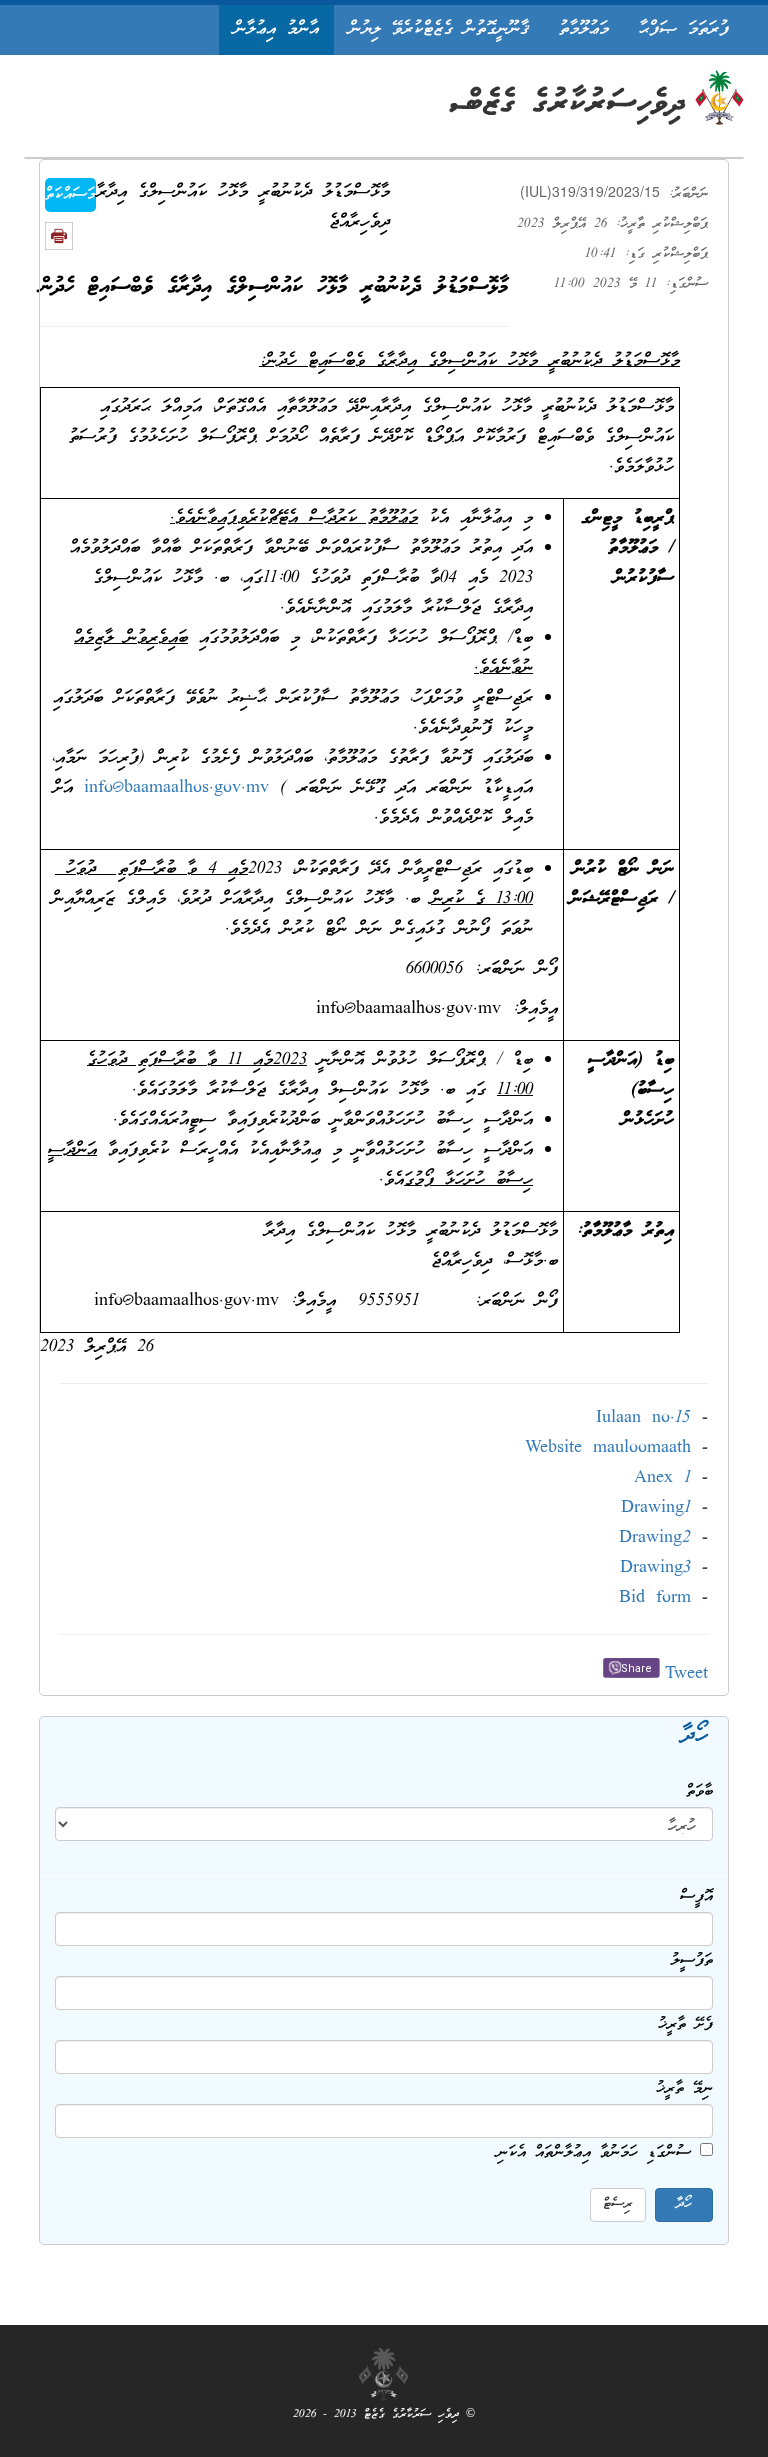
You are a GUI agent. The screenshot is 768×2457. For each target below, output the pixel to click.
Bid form (655, 1598)
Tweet (686, 1674)
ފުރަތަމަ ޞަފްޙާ (684, 29)
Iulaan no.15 (643, 1418)
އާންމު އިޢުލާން (276, 29)
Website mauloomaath (608, 1448)
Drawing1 (656, 1508)
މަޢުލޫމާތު (584, 29)
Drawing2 (655, 1538)
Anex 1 (662, 1478)
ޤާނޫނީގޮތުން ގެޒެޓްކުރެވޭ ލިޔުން (439, 29)
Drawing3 (655, 1568)
